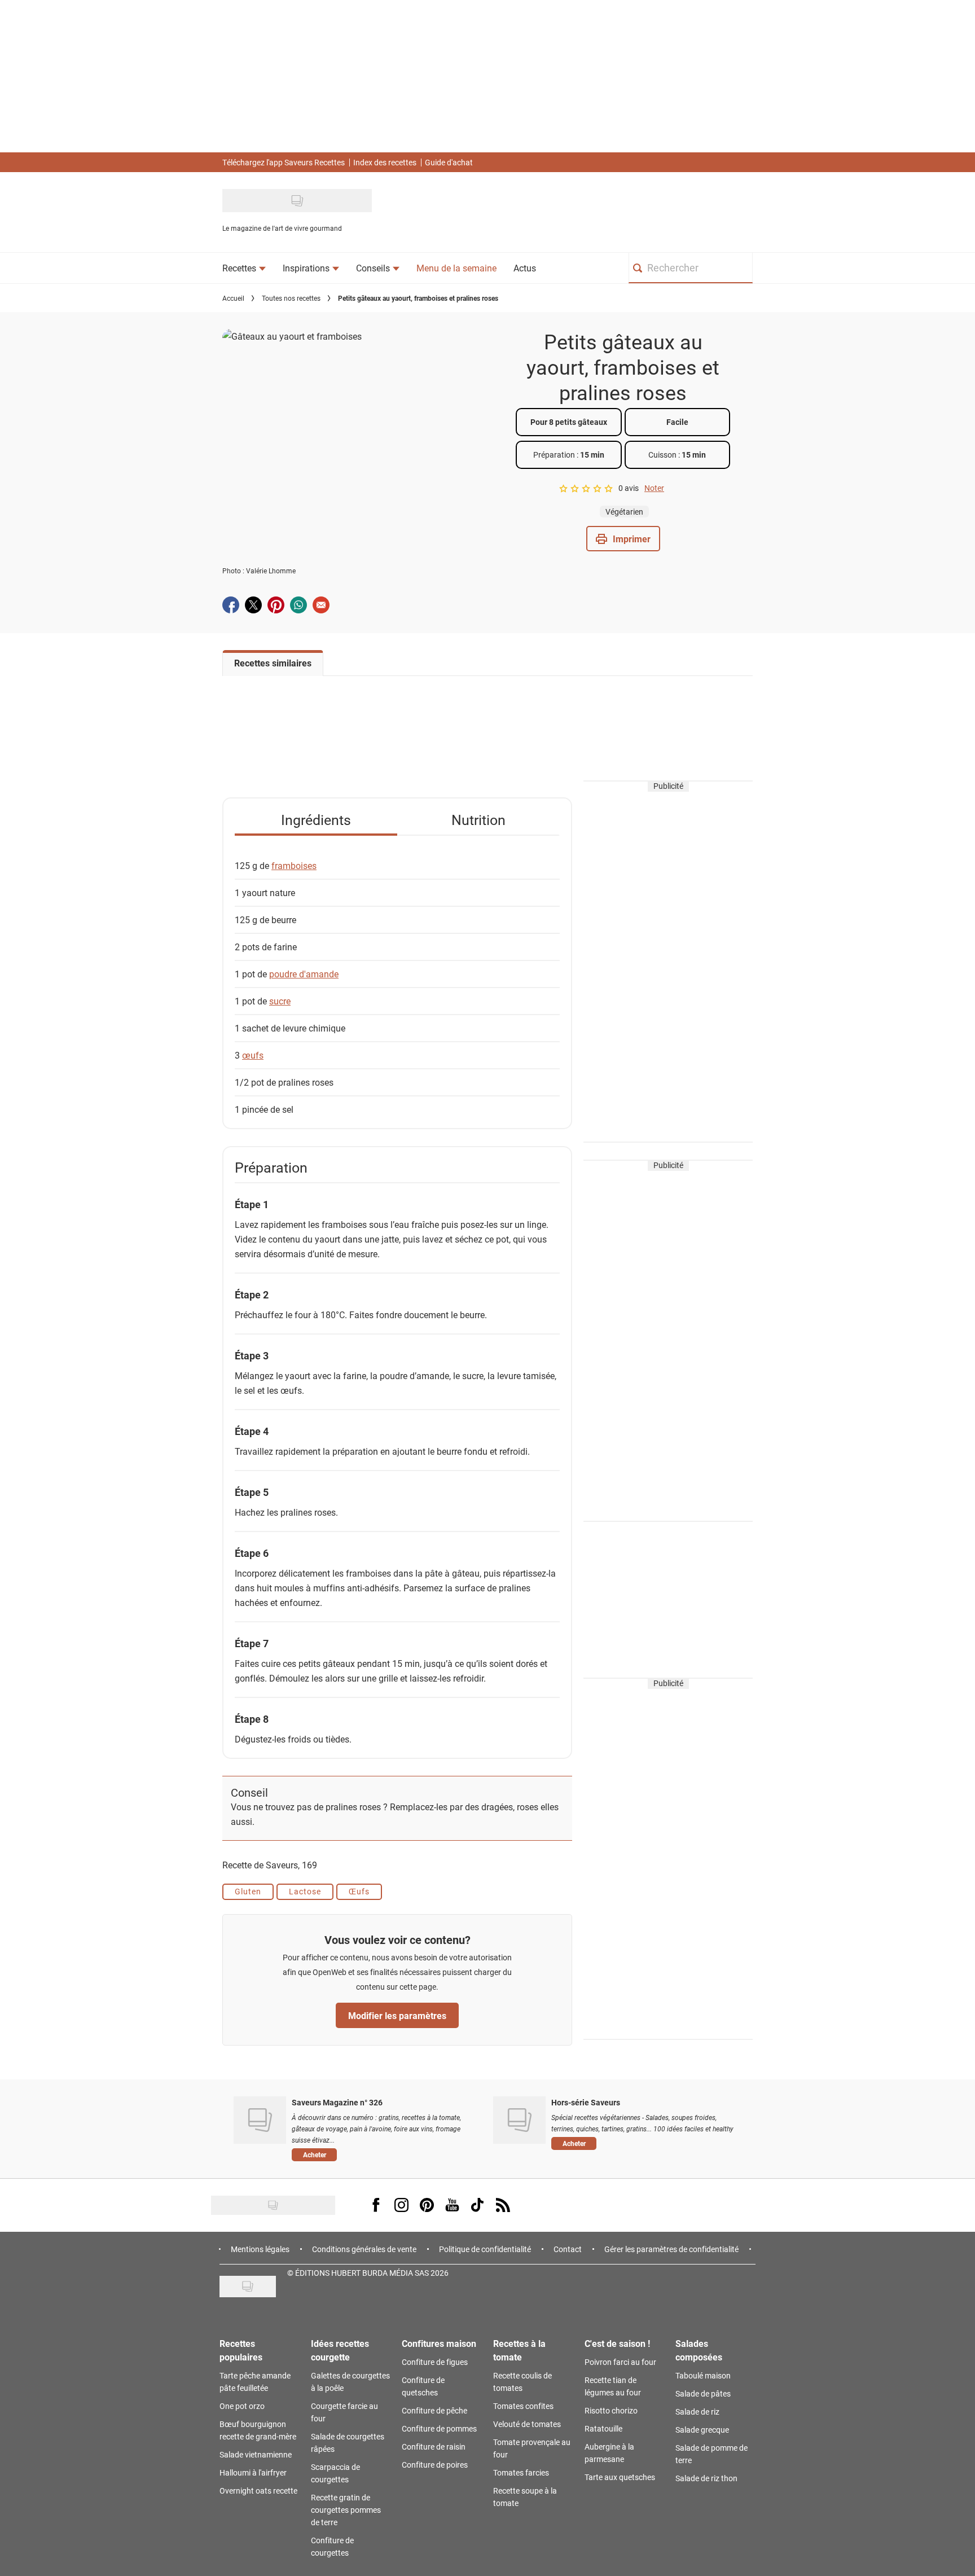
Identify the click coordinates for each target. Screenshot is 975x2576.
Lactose (305, 1891)
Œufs (359, 1891)
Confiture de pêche (434, 2410)
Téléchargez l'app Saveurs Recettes (284, 162)
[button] (623, 539)
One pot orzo (242, 2406)
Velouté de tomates (527, 2424)
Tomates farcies (521, 2472)
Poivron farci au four (620, 2362)
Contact (568, 2249)
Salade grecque (702, 2430)
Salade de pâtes (703, 2393)
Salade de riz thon (706, 2478)
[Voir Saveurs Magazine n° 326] (260, 2120)
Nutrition (478, 820)
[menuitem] (244, 268)
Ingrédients (316, 820)
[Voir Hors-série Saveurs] (519, 2120)
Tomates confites (523, 2406)
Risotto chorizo (611, 2410)
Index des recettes (385, 162)
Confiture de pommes (439, 2428)
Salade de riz (697, 2412)
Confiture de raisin (434, 2446)
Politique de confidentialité (485, 2249)
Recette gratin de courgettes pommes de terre (346, 2510)
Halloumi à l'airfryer (253, 2472)
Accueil (233, 298)
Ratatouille (603, 2428)
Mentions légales (260, 2249)
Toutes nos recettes (291, 298)
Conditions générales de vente (364, 2249)
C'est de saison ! (617, 2343)
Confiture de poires (435, 2465)
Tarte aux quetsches (620, 2477)
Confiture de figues (435, 2362)
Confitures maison (439, 2343)
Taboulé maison (703, 2375)
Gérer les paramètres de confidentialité (671, 2249)
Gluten (248, 1891)
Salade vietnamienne (256, 2454)
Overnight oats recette (258, 2491)
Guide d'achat (449, 162)
